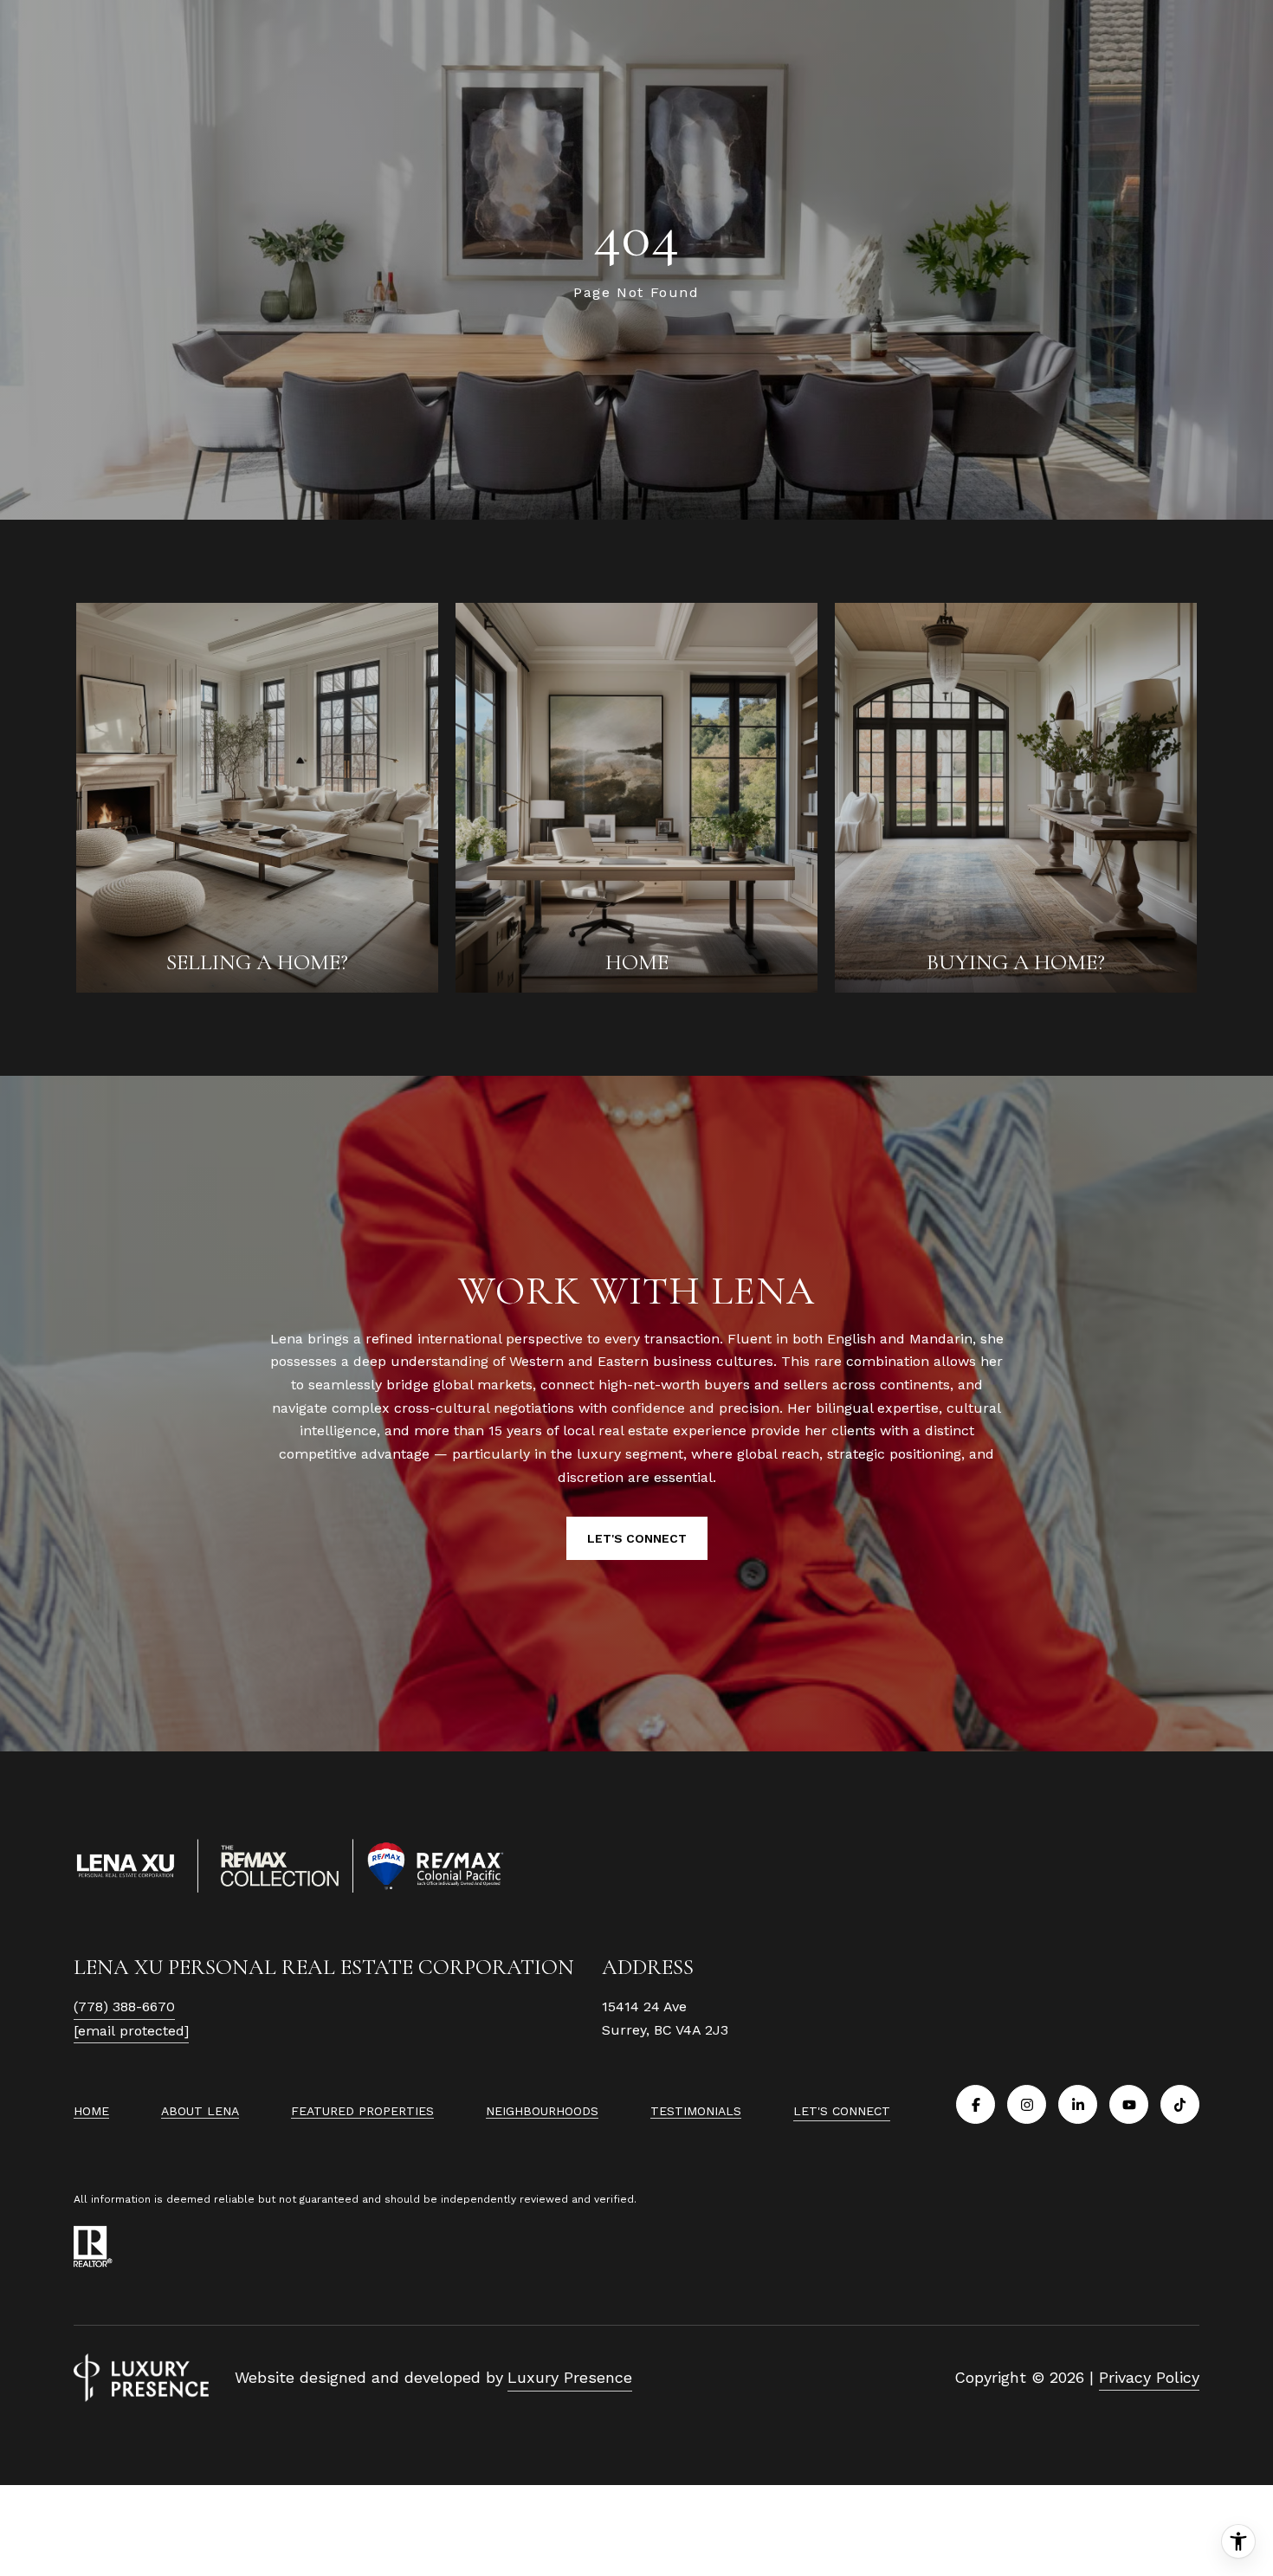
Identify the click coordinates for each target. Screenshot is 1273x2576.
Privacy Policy (1149, 2377)
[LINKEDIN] (1078, 2104)
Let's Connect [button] (637, 1538)
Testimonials (696, 2111)
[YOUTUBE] (1129, 2104)
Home (91, 2111)
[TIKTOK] (1180, 2104)
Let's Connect (842, 2111)
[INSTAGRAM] (1027, 2104)
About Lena (200, 2111)
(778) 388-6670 (124, 2006)
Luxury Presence (570, 2377)
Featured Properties (362, 2111)
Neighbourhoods (542, 2111)
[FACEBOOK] (976, 2104)
